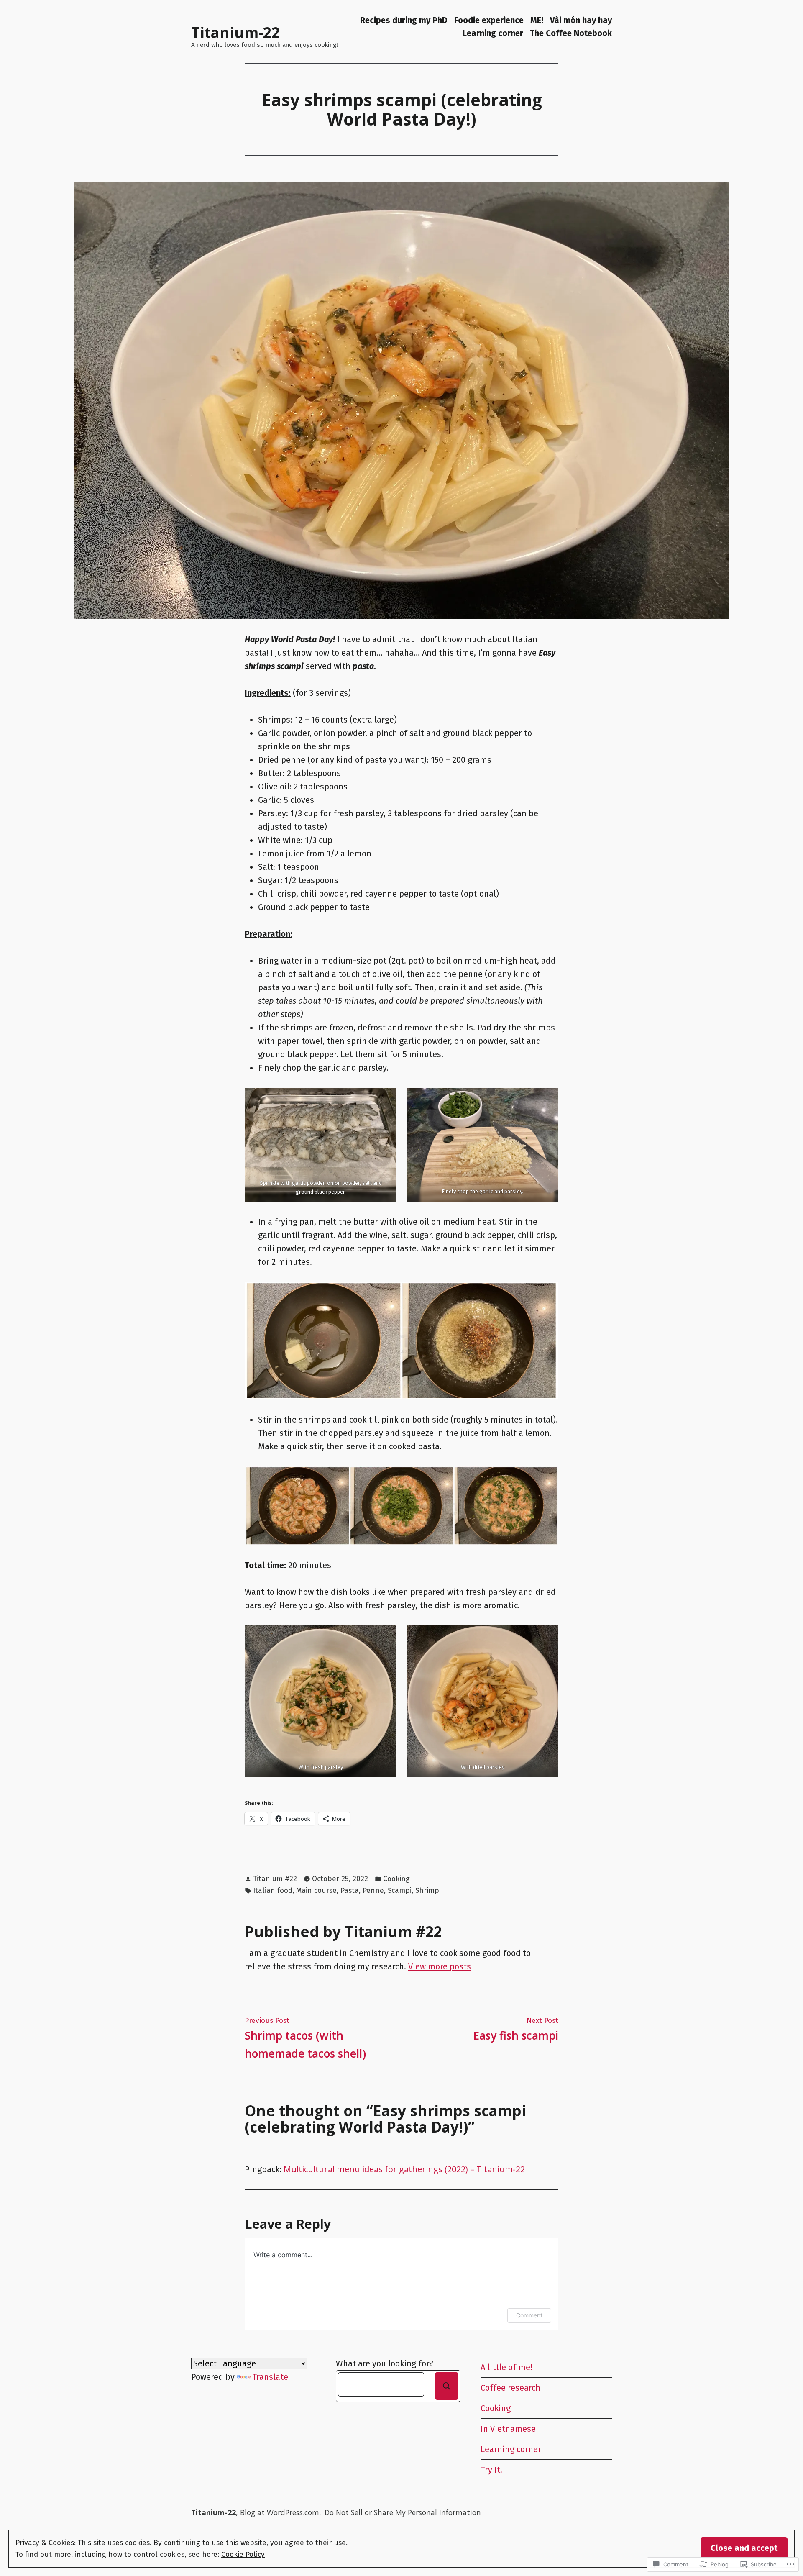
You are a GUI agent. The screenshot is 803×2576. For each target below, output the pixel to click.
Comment (529, 2315)
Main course (316, 1890)
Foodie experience (489, 20)
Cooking (396, 1879)
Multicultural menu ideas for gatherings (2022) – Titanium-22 (404, 2169)
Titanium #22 (275, 1879)
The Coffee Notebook (571, 33)
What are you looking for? (385, 2363)
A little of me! (506, 2367)
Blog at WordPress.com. (280, 2512)
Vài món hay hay (581, 20)
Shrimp (427, 1890)
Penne (373, 1890)
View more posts (440, 1966)
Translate (270, 2377)
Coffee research (510, 2388)
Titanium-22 (235, 32)
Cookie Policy (243, 2554)
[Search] (447, 2386)
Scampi (400, 1890)
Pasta (350, 1890)
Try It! (491, 2470)
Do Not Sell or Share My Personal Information (403, 2512)
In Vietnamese (508, 2429)
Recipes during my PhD (404, 20)
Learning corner (493, 33)
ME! (537, 20)
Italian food (273, 1890)
